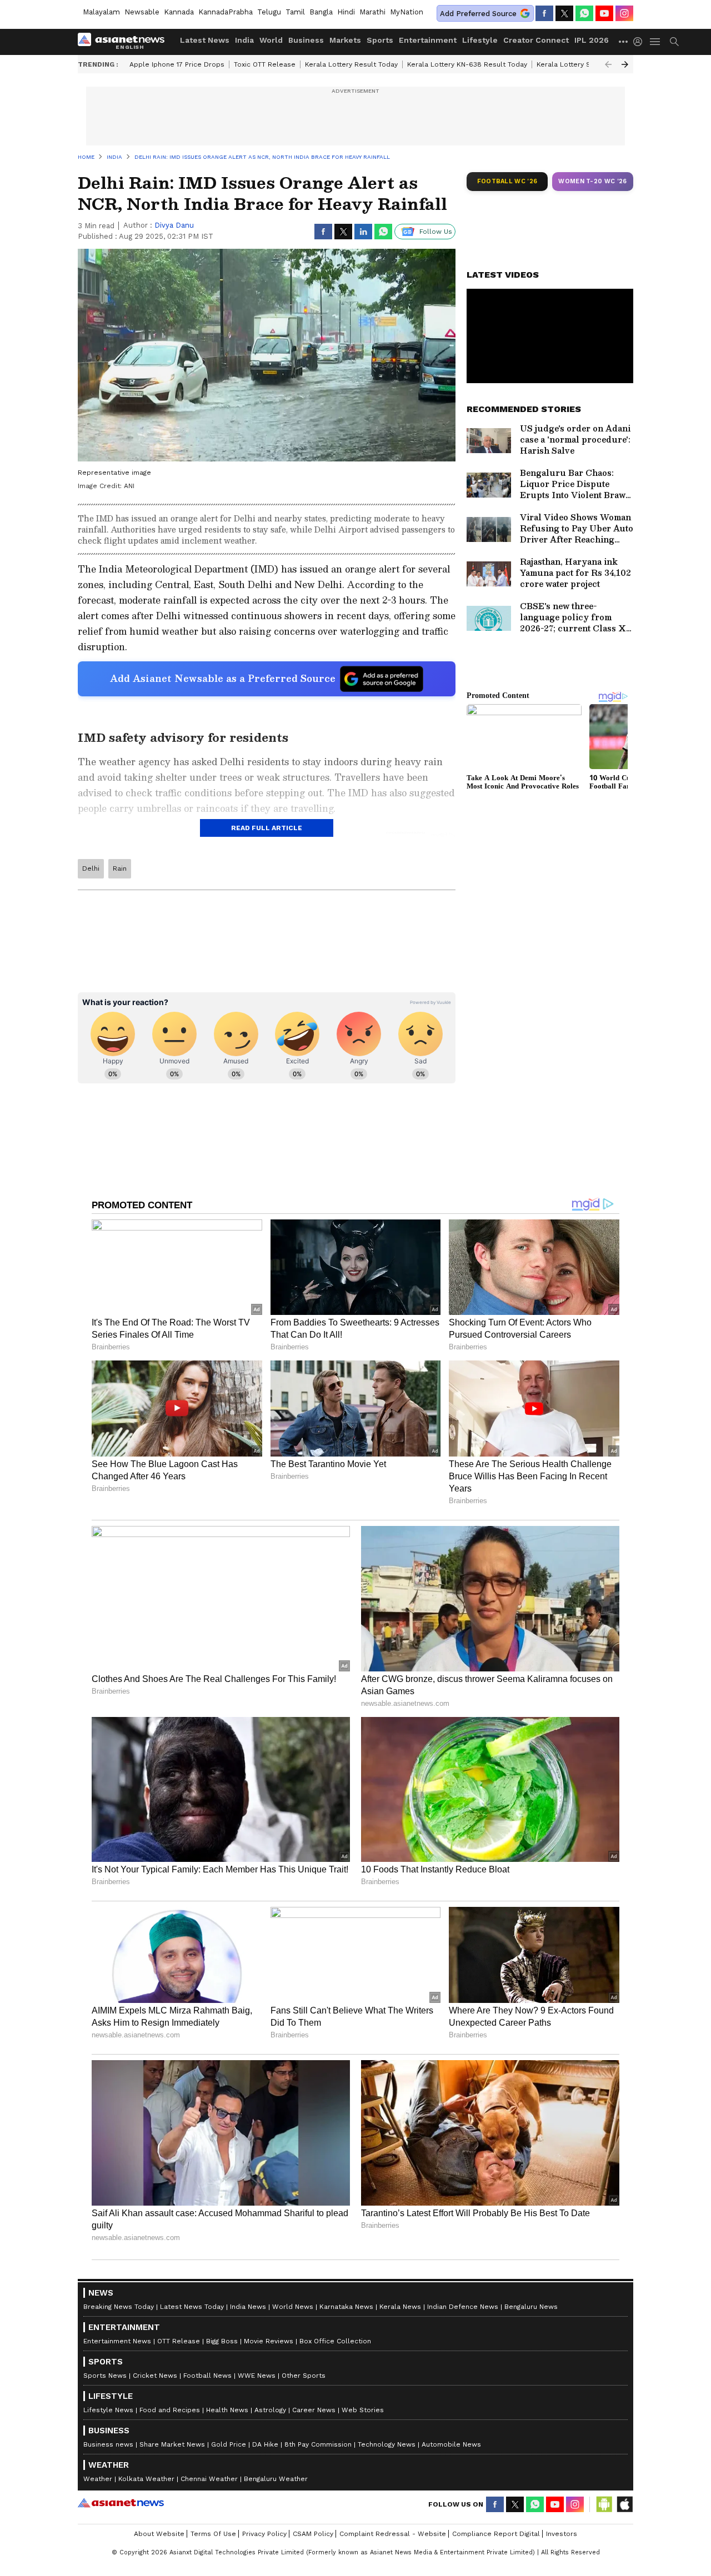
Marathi (372, 12)
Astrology (270, 2410)
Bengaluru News (531, 2307)
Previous (608, 64)
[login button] (640, 42)
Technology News (387, 2444)
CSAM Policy (313, 2534)
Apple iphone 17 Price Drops (177, 64)
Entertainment (428, 40)
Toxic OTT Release (265, 64)
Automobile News (451, 2444)
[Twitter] (564, 13)
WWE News (257, 2376)
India (244, 40)
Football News (207, 2376)
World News (293, 2307)
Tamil (295, 12)
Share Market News (172, 2444)
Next (625, 64)
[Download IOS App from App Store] (624, 2504)
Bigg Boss (222, 2341)
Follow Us (436, 232)
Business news (108, 2444)
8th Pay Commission (318, 2444)
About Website (159, 2534)
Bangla (321, 12)
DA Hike (265, 2444)
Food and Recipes (170, 2410)
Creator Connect (536, 40)
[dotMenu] (624, 41)
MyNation (407, 12)
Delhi (91, 868)
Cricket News (155, 2376)
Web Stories (363, 2410)
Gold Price (229, 2444)
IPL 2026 (592, 40)
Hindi (346, 12)
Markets (345, 40)
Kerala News (400, 2307)
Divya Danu (174, 225)
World (271, 40)
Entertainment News (117, 2341)
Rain (120, 868)
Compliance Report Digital (496, 2534)
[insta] (624, 13)
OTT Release (179, 2341)
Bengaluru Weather (276, 2479)
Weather (98, 2479)
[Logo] (125, 42)
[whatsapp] (584, 13)
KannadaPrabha (226, 12)
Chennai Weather (209, 2479)
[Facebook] (544, 13)
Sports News (105, 2376)
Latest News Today (192, 2307)
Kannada (179, 12)
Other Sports (304, 2376)
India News (248, 2307)
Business (306, 40)
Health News (227, 2410)
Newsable (142, 12)
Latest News (205, 40)
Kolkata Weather (146, 2479)
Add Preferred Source (478, 14)
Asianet (121, 2503)
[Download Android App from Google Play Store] (604, 2504)
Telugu (269, 12)
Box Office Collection (335, 2341)
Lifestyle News (108, 2410)
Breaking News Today (119, 2307)
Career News (314, 2410)
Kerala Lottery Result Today (351, 64)
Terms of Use (213, 2534)
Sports (380, 40)
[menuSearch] (674, 42)
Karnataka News (346, 2307)
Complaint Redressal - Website (393, 2534)
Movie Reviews (269, 2341)
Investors (562, 2534)
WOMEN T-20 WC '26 (593, 181)
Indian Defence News (463, 2307)
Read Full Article (267, 828)
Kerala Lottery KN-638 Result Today (467, 64)
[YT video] (604, 13)
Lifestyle (480, 40)
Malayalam (101, 12)
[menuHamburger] (655, 42)
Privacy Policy (264, 2534)
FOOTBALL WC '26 (507, 181)
